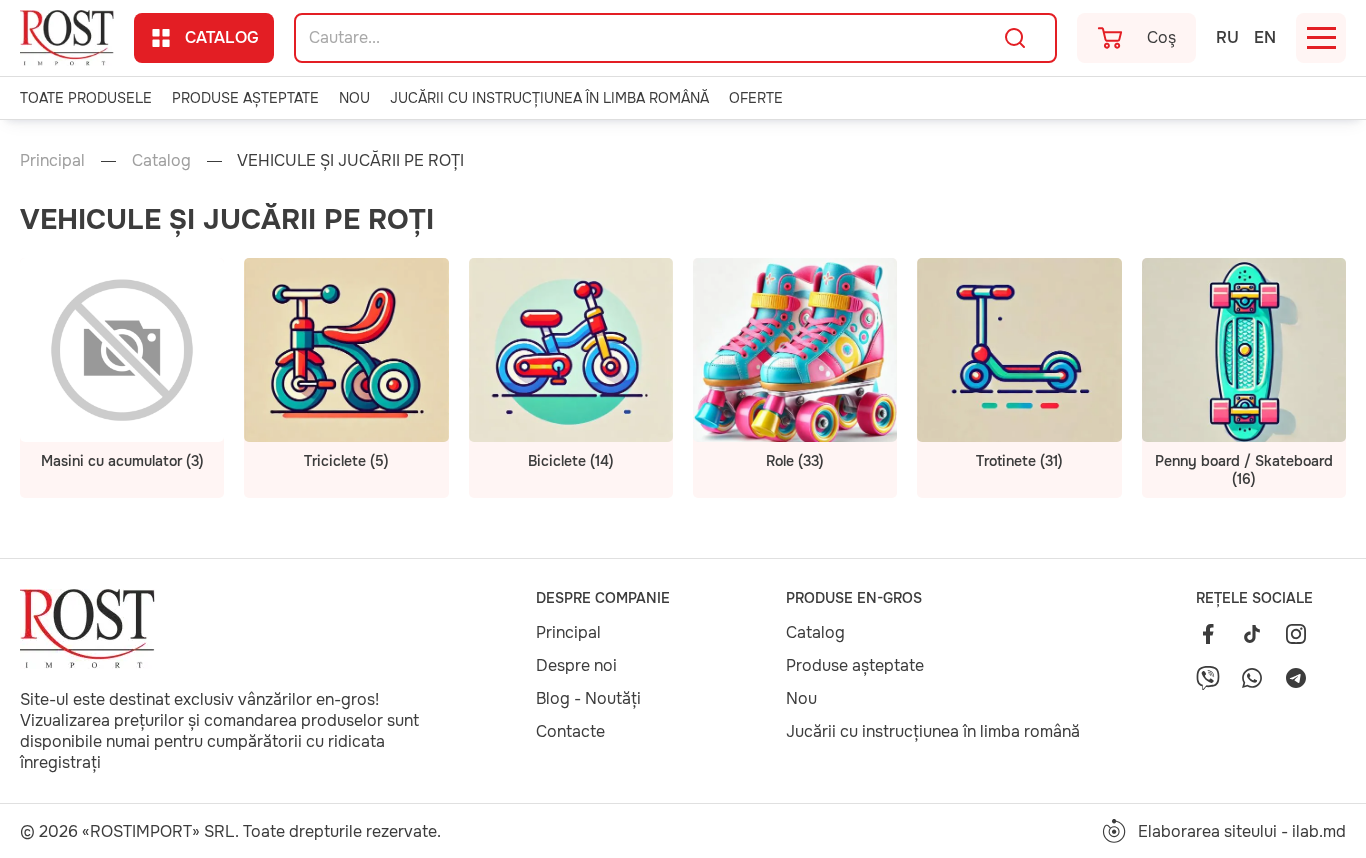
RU (1227, 37)
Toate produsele (86, 98)
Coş (1161, 37)
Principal (52, 160)
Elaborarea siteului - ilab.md (1242, 831)
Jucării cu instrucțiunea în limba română (549, 98)
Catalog (222, 37)
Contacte (570, 731)
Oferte (756, 98)
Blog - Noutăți (588, 698)
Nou (354, 98)
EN (1265, 37)
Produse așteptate (245, 98)
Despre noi (576, 665)
